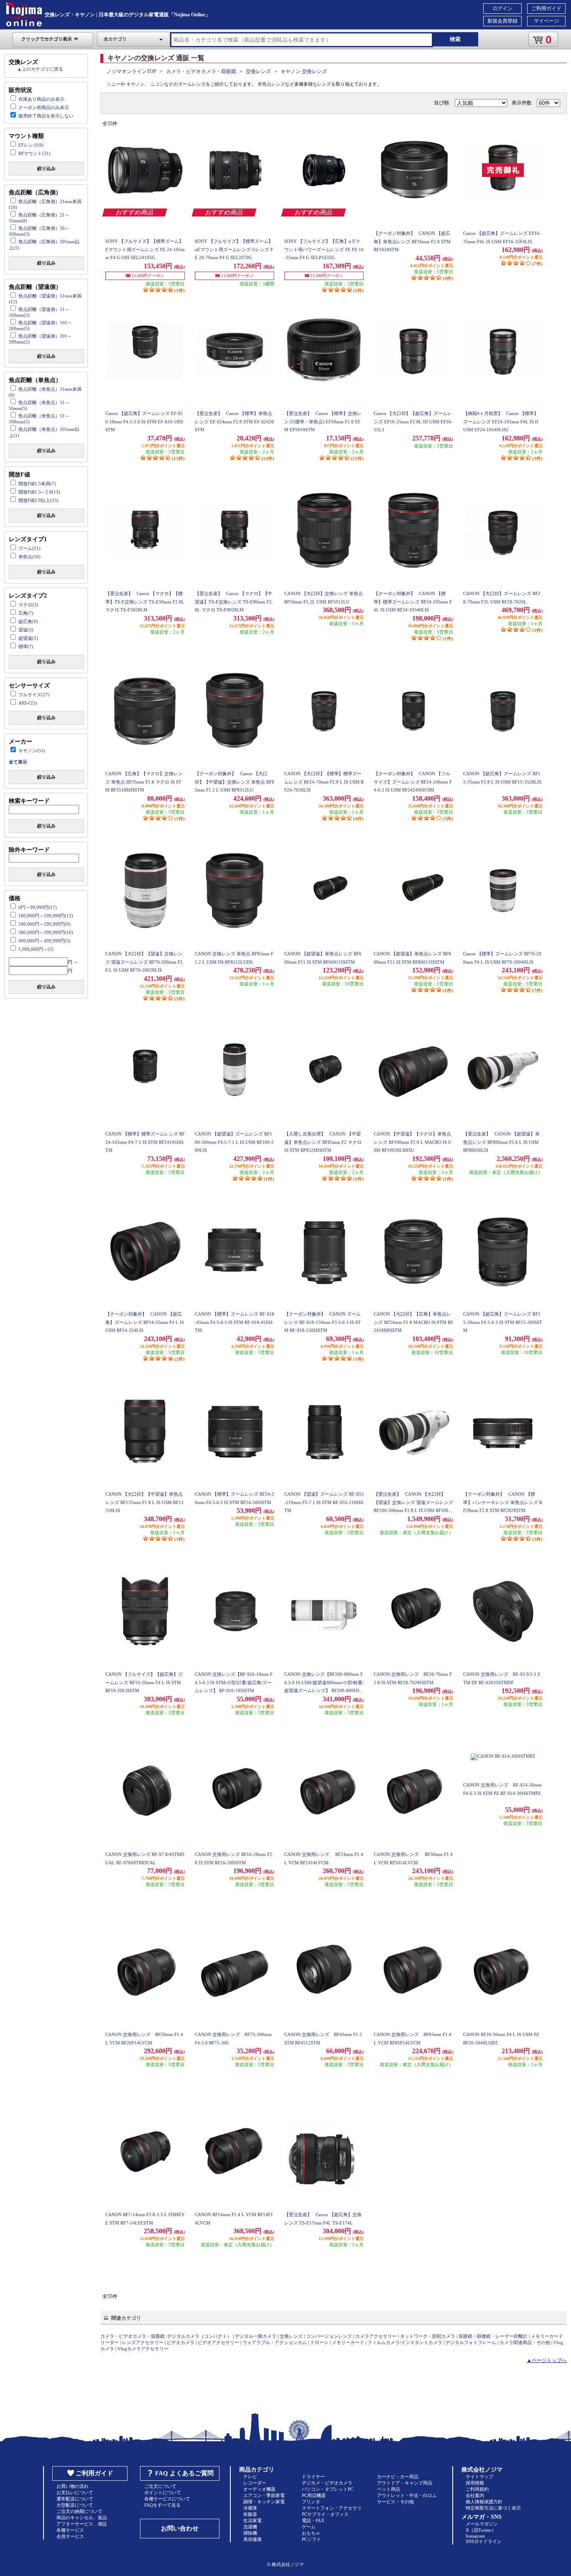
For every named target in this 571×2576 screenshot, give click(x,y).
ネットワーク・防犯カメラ (428, 2336)
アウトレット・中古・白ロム (407, 2495)
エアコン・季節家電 (264, 2495)
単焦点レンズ (271, 84)
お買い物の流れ (73, 2486)
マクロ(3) (28, 605)
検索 (455, 39)
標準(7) (26, 647)
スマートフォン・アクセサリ (332, 2508)
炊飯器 (250, 2514)
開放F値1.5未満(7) (37, 484)
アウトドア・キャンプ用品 (405, 2483)
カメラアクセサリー (376, 2336)
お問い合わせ (180, 2528)
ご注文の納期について (79, 2511)
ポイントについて (163, 2492)
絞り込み (46, 168)
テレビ (250, 2477)
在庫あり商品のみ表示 (41, 99)
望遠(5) (26, 630)
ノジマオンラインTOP (131, 71)
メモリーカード (348, 2342)
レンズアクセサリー (143, 2342)
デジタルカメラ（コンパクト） (199, 2336)
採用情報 (475, 2483)
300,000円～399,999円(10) (46, 932)
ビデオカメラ (181, 2342)
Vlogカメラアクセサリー (143, 2349)
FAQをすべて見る (162, 2505)
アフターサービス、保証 (82, 2524)
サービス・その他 (395, 2502)
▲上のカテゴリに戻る (40, 69)
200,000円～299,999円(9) (45, 924)
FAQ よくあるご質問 (184, 2473)
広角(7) (26, 613)
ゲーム (309, 2527)
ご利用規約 (477, 2489)
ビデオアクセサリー (218, 2342)
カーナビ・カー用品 (398, 2477)
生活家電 (252, 2520)
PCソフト (311, 2539)
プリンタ (311, 2502)
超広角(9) (28, 621)
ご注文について (160, 2486)
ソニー (113, 84)
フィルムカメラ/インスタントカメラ (405, 2342)
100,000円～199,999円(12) (46, 916)
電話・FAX (313, 2520)
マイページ (546, 21)
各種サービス (70, 2530)
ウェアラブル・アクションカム (275, 2342)
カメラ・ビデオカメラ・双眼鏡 (201, 71)
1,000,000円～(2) (36, 949)
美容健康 (252, 2539)
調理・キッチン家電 (264, 2502)
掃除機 (250, 2533)
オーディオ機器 (259, 2489)
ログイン (502, 8)
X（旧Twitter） (481, 2530)
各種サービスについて (167, 2499)
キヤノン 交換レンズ (304, 71)
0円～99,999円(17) (38, 907)
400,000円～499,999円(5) (45, 941)
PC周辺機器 (314, 2495)
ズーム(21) (29, 548)
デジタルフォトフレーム (471, 2342)
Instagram (475, 2536)
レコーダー (255, 2483)
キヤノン (135, 84)
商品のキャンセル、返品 (82, 2517)
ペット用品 (389, 2489)
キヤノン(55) (32, 751)
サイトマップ (479, 2477)
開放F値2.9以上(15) (38, 500)
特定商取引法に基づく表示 (493, 2508)
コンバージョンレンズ (329, 2336)
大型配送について (75, 2505)
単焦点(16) (29, 557)
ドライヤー (313, 2477)
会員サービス (70, 2536)
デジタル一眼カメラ (256, 2336)
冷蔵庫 (250, 2508)
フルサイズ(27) (34, 695)
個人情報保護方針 (484, 2502)
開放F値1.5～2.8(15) (39, 492)
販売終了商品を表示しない (46, 116)
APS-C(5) (28, 703)
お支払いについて (75, 2492)
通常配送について (75, 2499)
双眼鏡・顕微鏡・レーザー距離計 (493, 2336)
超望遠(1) (28, 638)
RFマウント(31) (34, 153)
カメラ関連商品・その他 (525, 2342)
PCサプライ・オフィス (325, 2514)
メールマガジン (482, 2524)
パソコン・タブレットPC (328, 2489)
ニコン (157, 84)
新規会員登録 (502, 21)
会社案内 (475, 2495)
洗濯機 (250, 2527)
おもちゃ (311, 2533)
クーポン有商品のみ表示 (44, 107)
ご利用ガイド (546, 8)
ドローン (319, 2342)
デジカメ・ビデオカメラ (327, 2483)
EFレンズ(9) (31, 145)
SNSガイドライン (484, 2541)
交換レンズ (258, 71)
